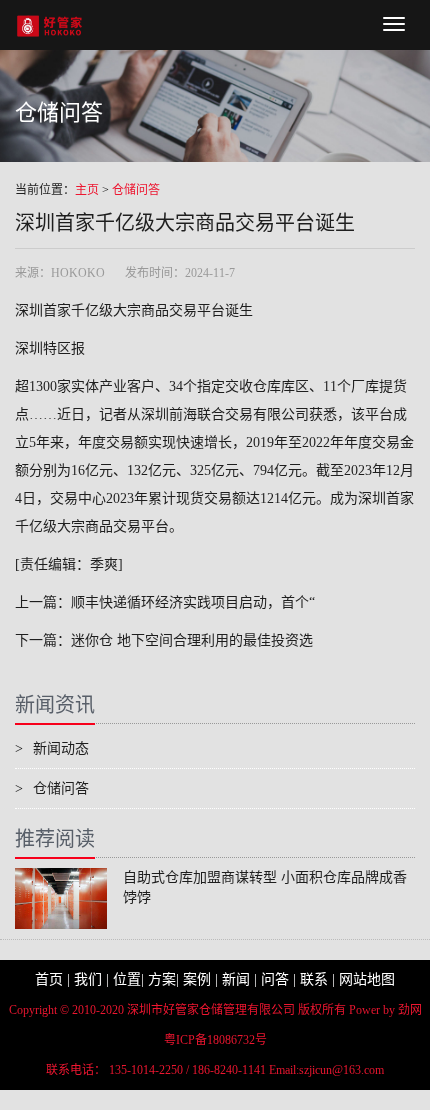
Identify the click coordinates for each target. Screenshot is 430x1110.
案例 (197, 979)
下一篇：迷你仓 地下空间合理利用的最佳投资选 (164, 640)
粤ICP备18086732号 (215, 1040)
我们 (88, 979)
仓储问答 (136, 190)
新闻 (236, 979)
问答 (275, 979)
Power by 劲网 (385, 1010)
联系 (314, 979)
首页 (49, 979)
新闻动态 (52, 748)
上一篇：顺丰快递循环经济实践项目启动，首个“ (165, 602)
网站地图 (367, 979)
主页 (87, 190)
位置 (127, 979)
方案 (162, 979)
